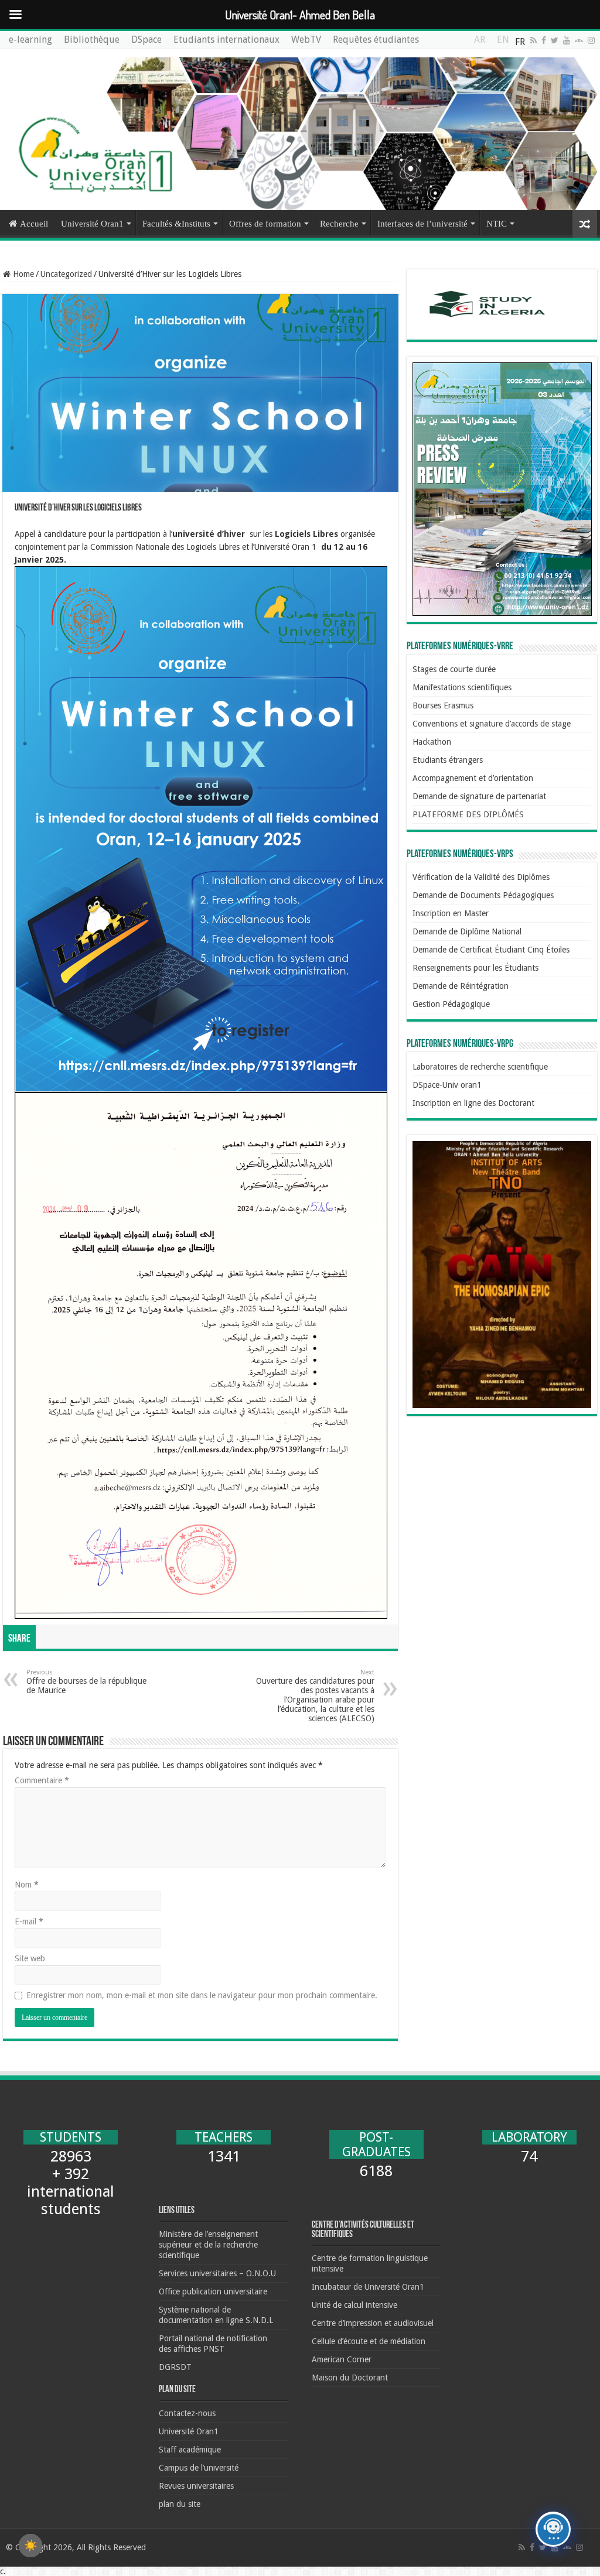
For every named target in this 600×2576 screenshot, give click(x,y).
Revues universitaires (196, 2486)
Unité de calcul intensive (354, 2305)
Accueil (34, 224)
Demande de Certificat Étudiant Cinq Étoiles (491, 950)
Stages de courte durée (454, 669)
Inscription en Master (451, 913)
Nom (27, 1885)
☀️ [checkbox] (30, 2546)
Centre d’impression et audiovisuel (373, 2323)
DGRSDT (175, 2367)
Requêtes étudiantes (376, 40)
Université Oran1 (92, 224)
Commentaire (42, 1780)
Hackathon (432, 742)
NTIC (497, 224)
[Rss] (533, 40)
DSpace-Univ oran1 (447, 1085)
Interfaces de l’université (422, 224)
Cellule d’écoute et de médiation (369, 2341)
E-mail (29, 1921)
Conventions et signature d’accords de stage (492, 724)
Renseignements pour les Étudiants (475, 968)
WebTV (306, 40)
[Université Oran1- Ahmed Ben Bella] (300, 130)
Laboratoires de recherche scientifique (480, 1067)
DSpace (146, 40)
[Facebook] (544, 40)
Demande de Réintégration (461, 986)
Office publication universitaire (213, 2291)
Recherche (339, 224)
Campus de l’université (199, 2468)
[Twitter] (555, 40)
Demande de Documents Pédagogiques (483, 895)
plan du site (180, 2504)
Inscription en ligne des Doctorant (473, 1103)
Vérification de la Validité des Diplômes (481, 877)
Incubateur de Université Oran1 (368, 2287)
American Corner (342, 2359)
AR (480, 42)
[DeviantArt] (579, 40)
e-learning (30, 40)
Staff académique (190, 2450)
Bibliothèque (92, 40)
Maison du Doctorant (350, 2378)
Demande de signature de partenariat (479, 796)
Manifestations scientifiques (462, 687)
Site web (30, 1958)
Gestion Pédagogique (451, 1004)
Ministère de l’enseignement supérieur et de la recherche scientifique (208, 2245)
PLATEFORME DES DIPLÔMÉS (468, 814)
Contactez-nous (187, 2413)
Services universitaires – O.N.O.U (217, 2273)
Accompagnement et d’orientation (473, 778)
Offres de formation (265, 224)
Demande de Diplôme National (467, 931)
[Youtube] (567, 40)
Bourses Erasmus (443, 705)
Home (22, 274)
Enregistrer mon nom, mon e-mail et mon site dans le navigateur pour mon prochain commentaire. (202, 1995)
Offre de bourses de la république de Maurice (86, 1682)
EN (503, 42)
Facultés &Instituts (176, 224)
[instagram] (591, 40)
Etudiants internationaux (226, 40)
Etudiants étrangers (448, 760)
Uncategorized (66, 274)
